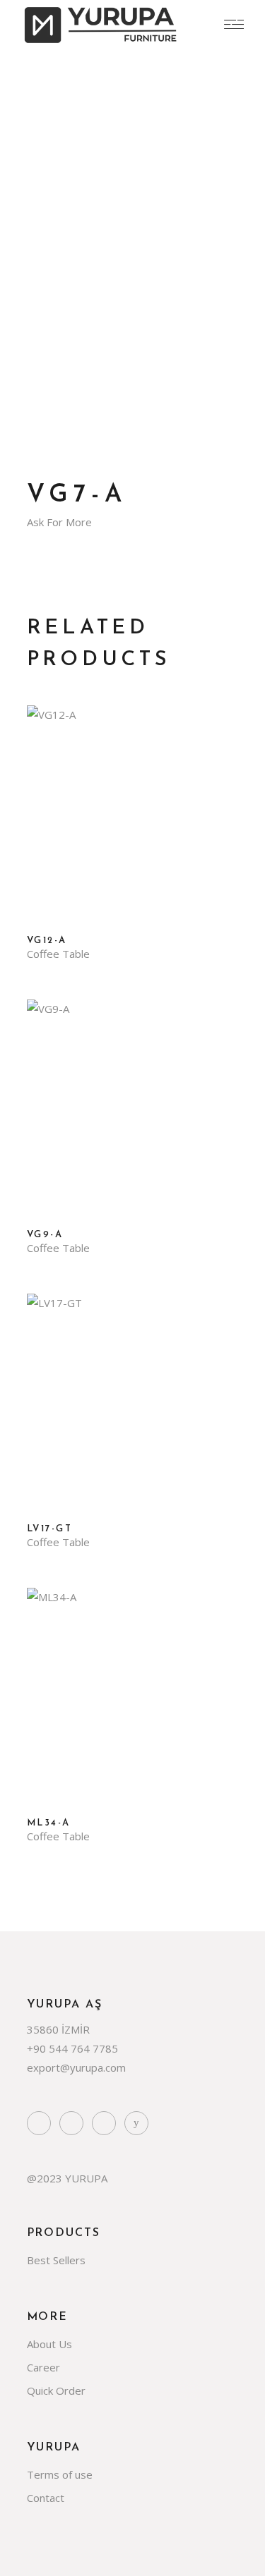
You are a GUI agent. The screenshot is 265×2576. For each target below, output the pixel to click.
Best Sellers (56, 2260)
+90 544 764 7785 (72, 2048)
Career (43, 2367)
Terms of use (60, 2474)
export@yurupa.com (76, 2067)
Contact (46, 2498)
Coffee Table (58, 954)
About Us (49, 2344)
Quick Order (56, 2390)
